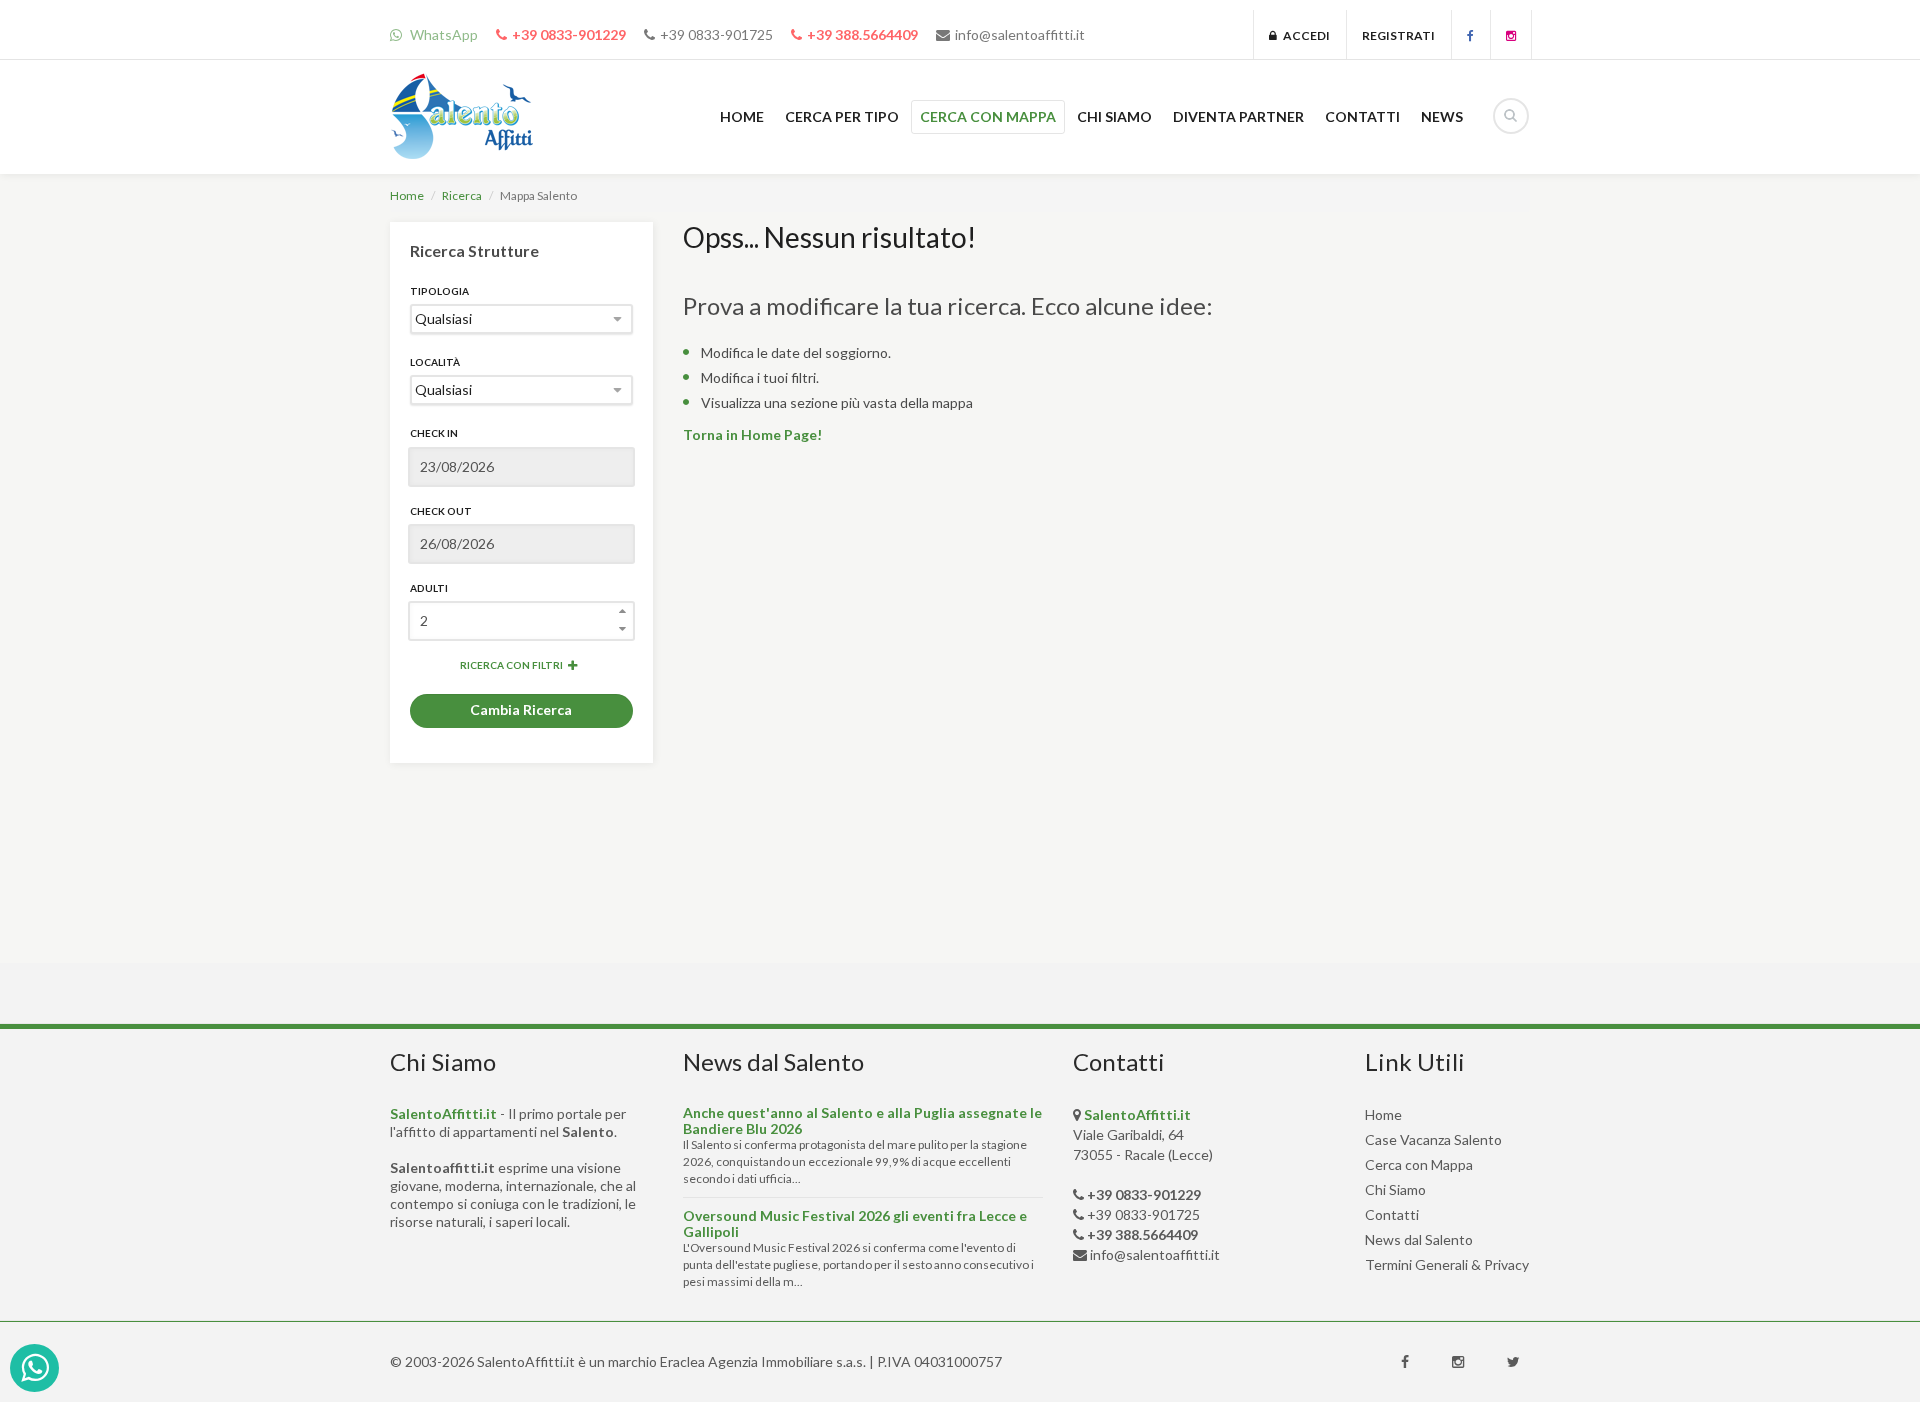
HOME (742, 116)
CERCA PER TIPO (842, 116)
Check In (434, 433)
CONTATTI (1362, 116)
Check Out (441, 511)
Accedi (1303, 35)
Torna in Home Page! (752, 434)
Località (435, 362)
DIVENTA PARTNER (1238, 116)
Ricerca (462, 195)
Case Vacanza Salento (1433, 1139)
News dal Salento (1419, 1239)
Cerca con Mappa (1419, 1164)
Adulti (429, 588)
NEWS (1442, 116)
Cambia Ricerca (521, 709)
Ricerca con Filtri (511, 665)
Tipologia (439, 291)
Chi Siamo (1395, 1189)
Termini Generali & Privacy (1447, 1264)
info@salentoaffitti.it (1020, 34)
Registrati (1398, 35)
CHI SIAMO (1114, 116)
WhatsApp (442, 34)
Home (407, 195)
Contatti (1392, 1214)
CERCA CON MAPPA (988, 116)
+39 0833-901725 (716, 34)
